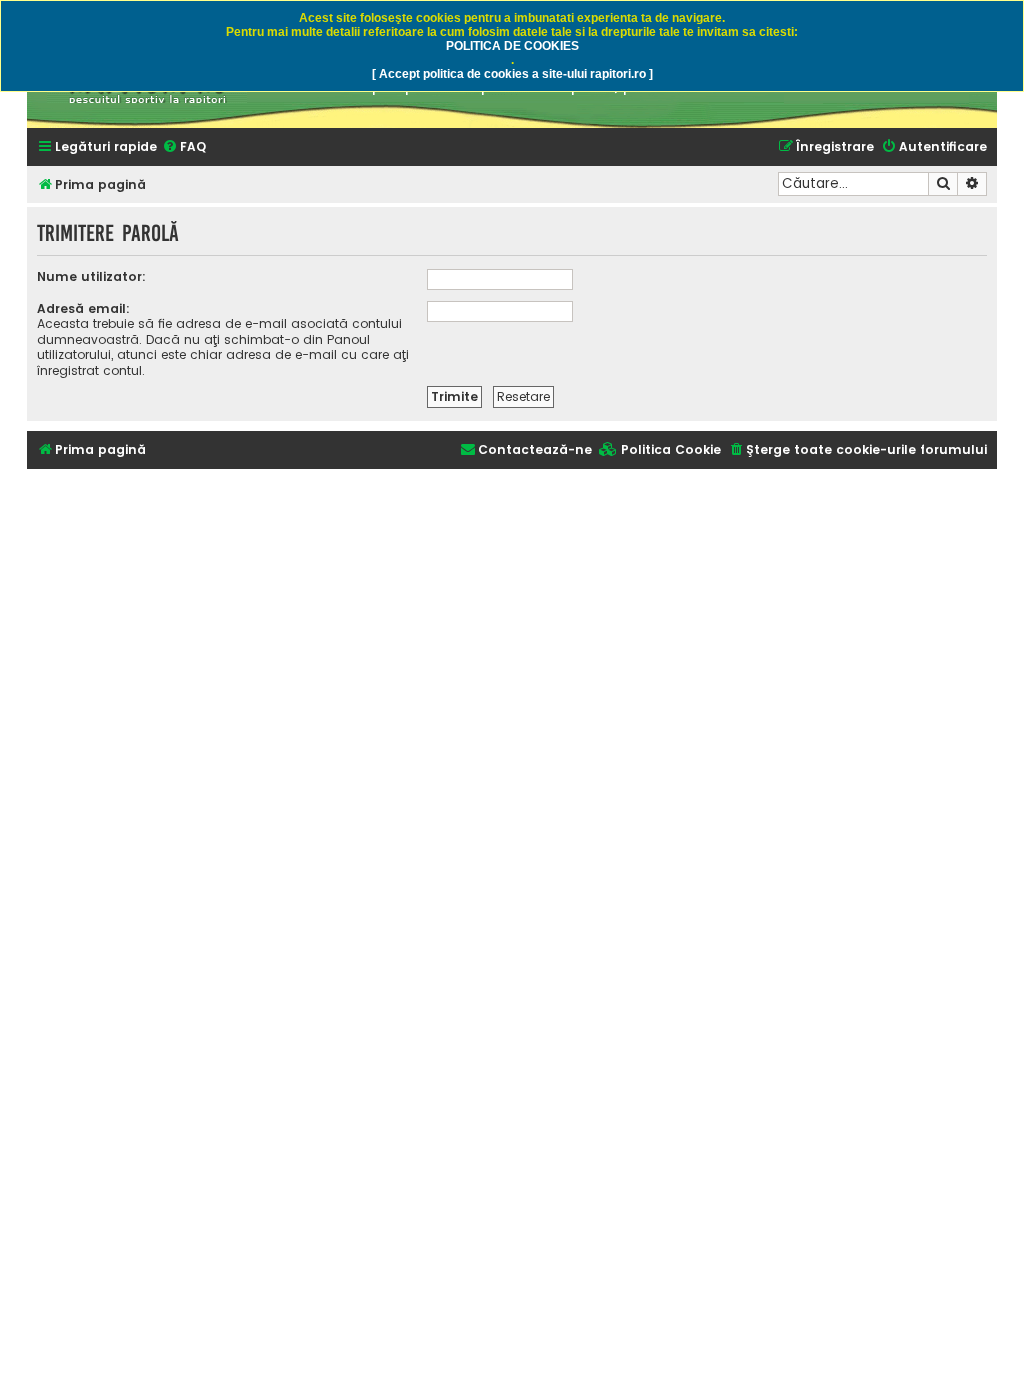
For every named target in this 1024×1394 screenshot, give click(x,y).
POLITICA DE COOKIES (512, 46)
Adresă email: (83, 308)
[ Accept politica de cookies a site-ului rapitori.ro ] (512, 74)
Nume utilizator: (91, 276)
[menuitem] (184, 147)
